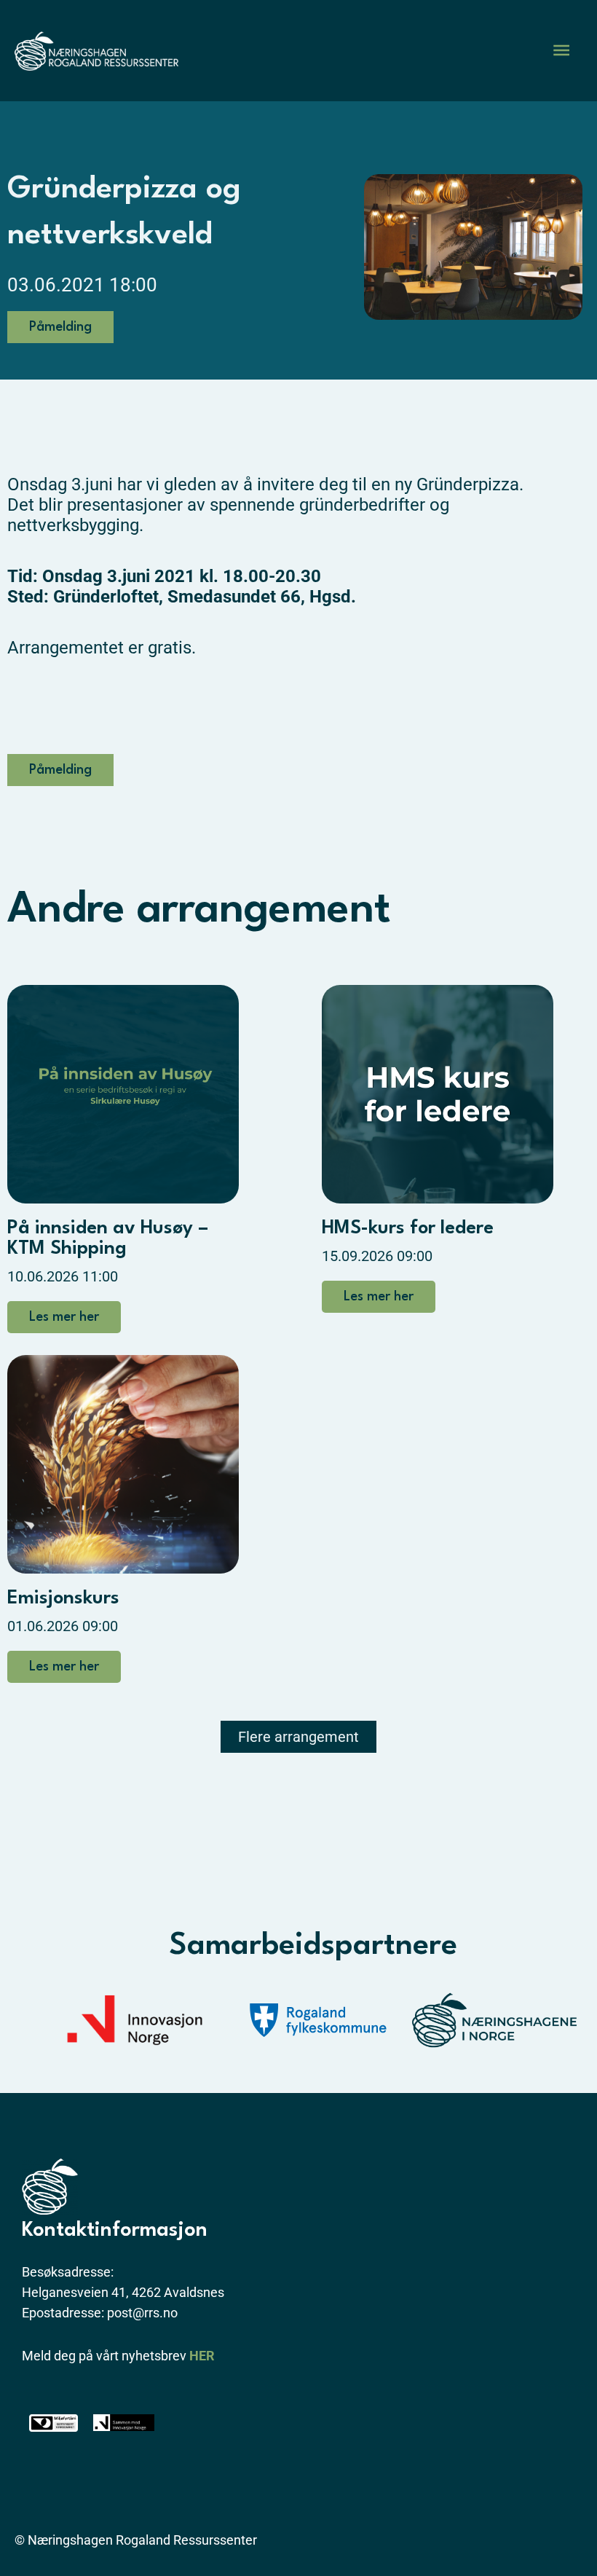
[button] (298, 1737)
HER (202, 2356)
